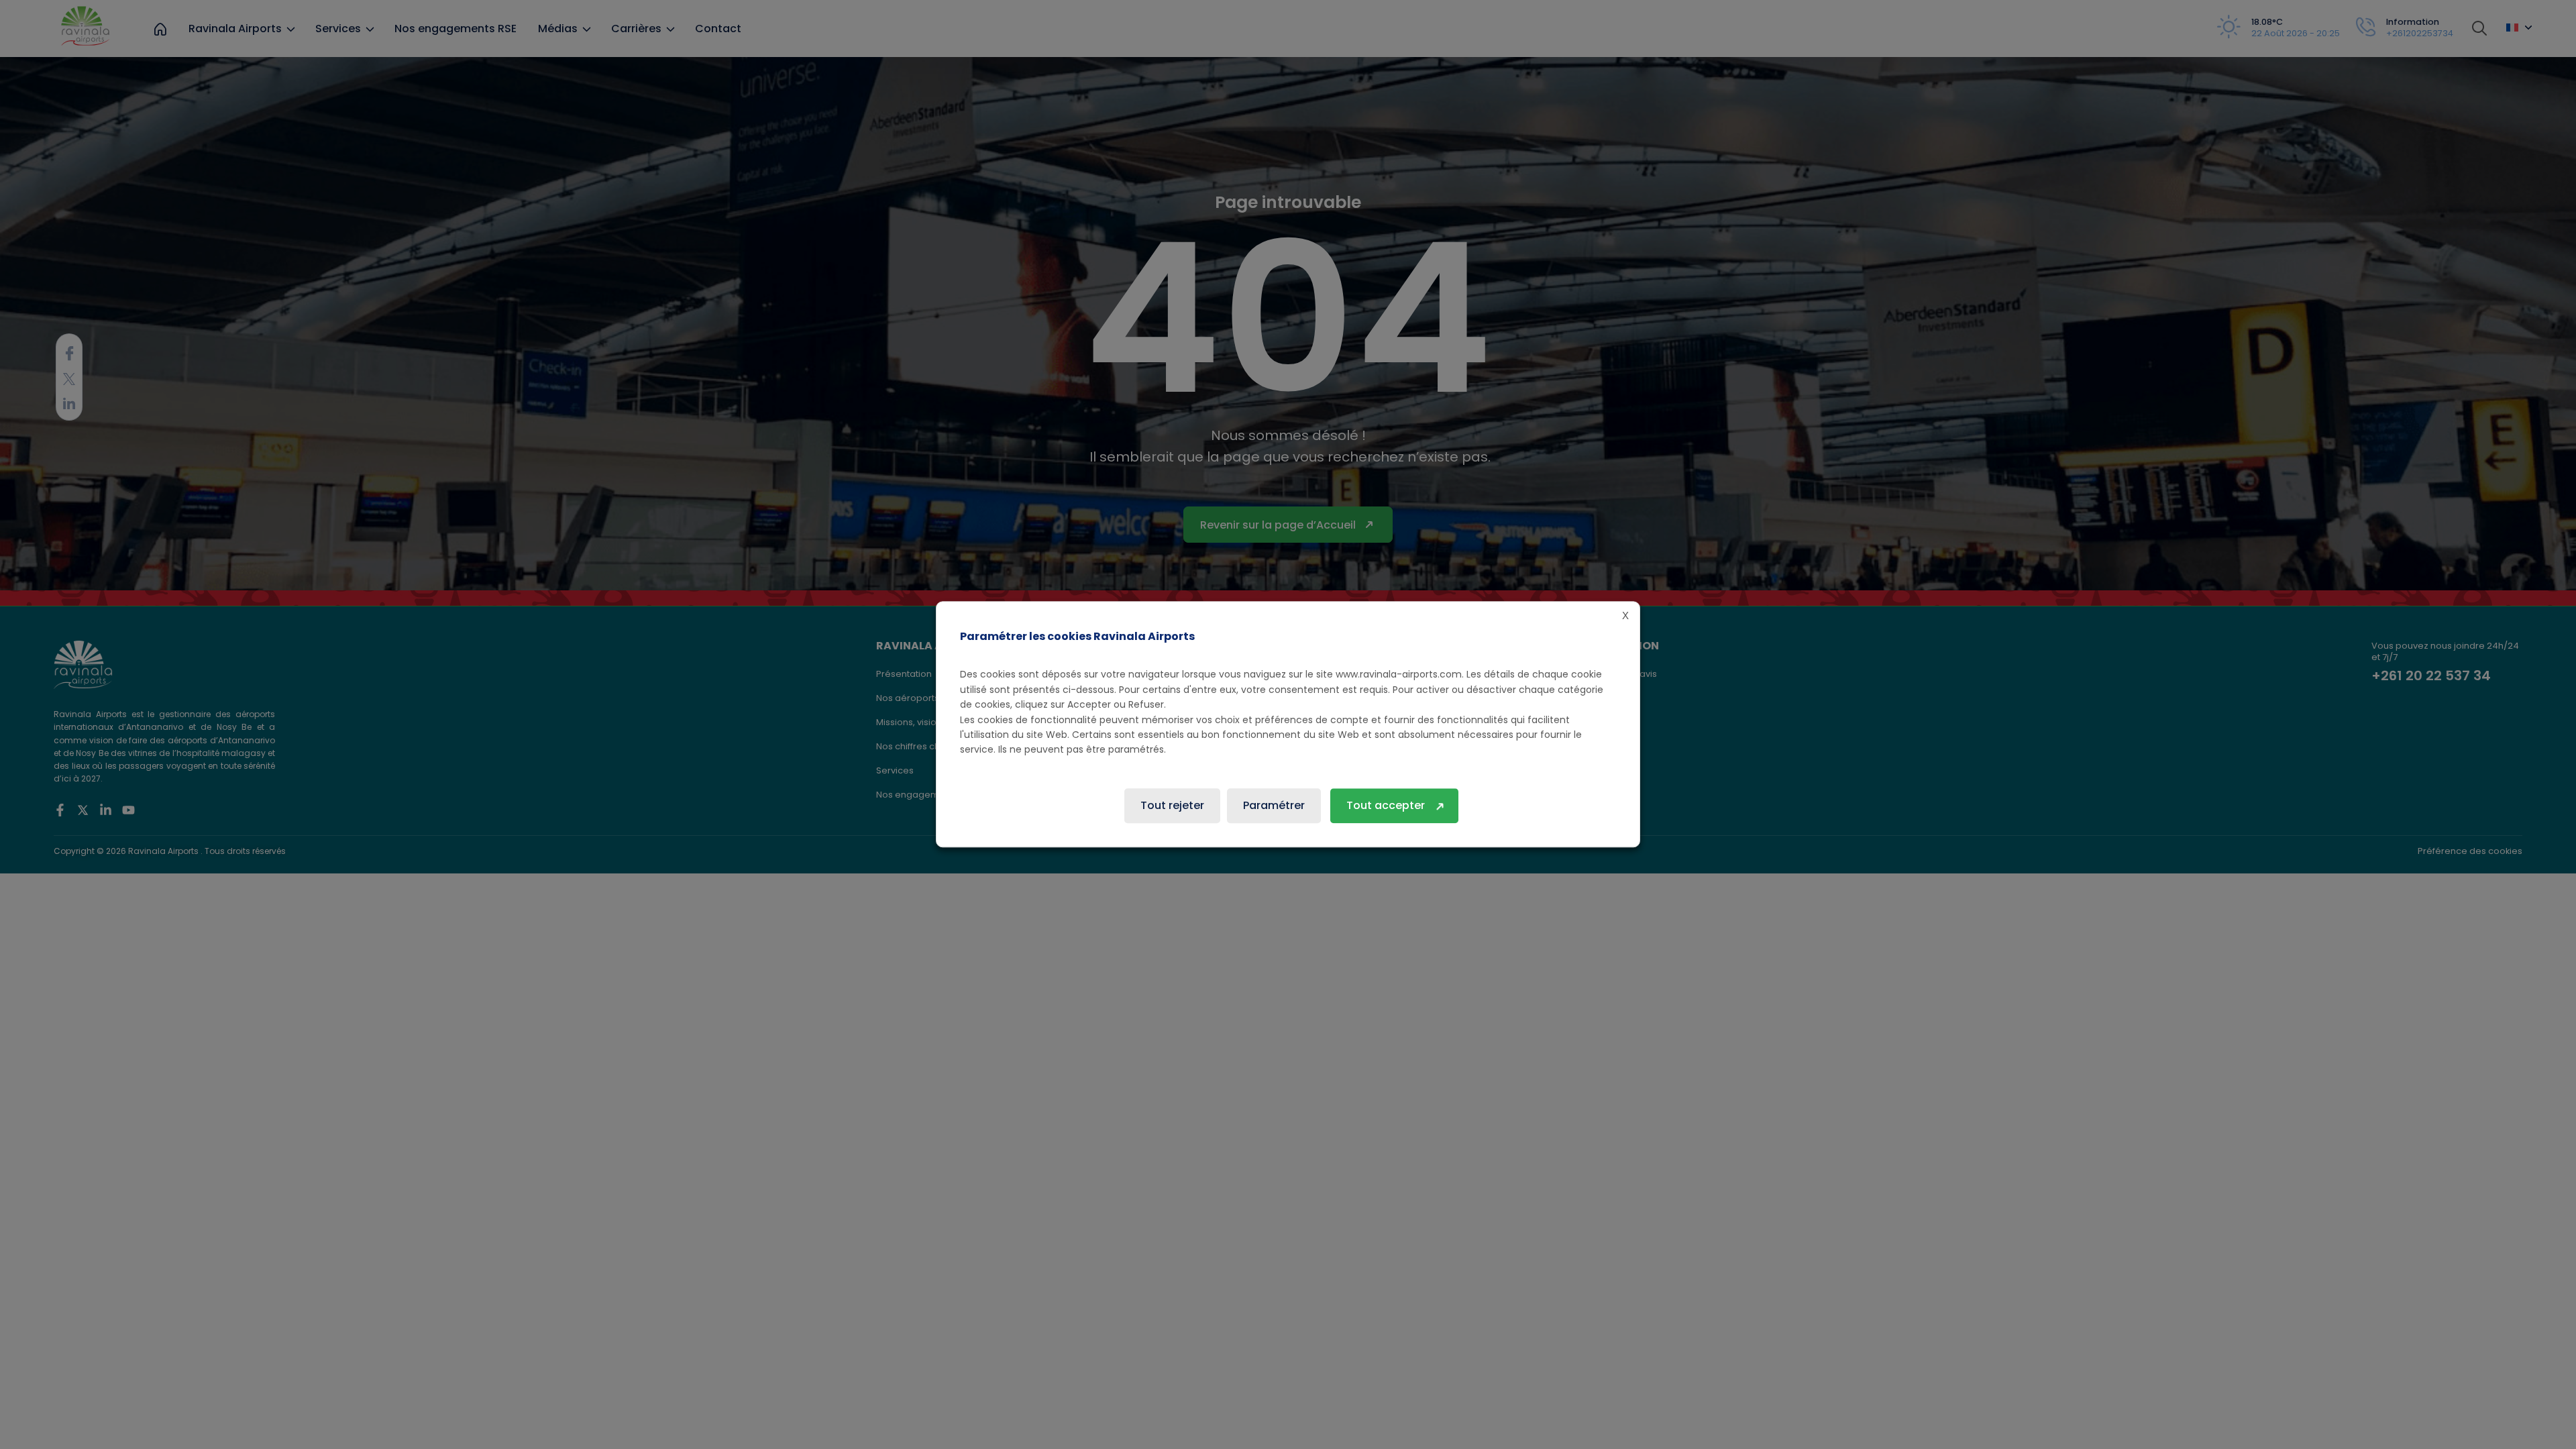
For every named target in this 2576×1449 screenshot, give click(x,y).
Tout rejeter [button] (1172, 806)
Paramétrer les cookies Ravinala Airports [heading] (1077, 636)
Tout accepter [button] (1386, 806)
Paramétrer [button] (1274, 806)
